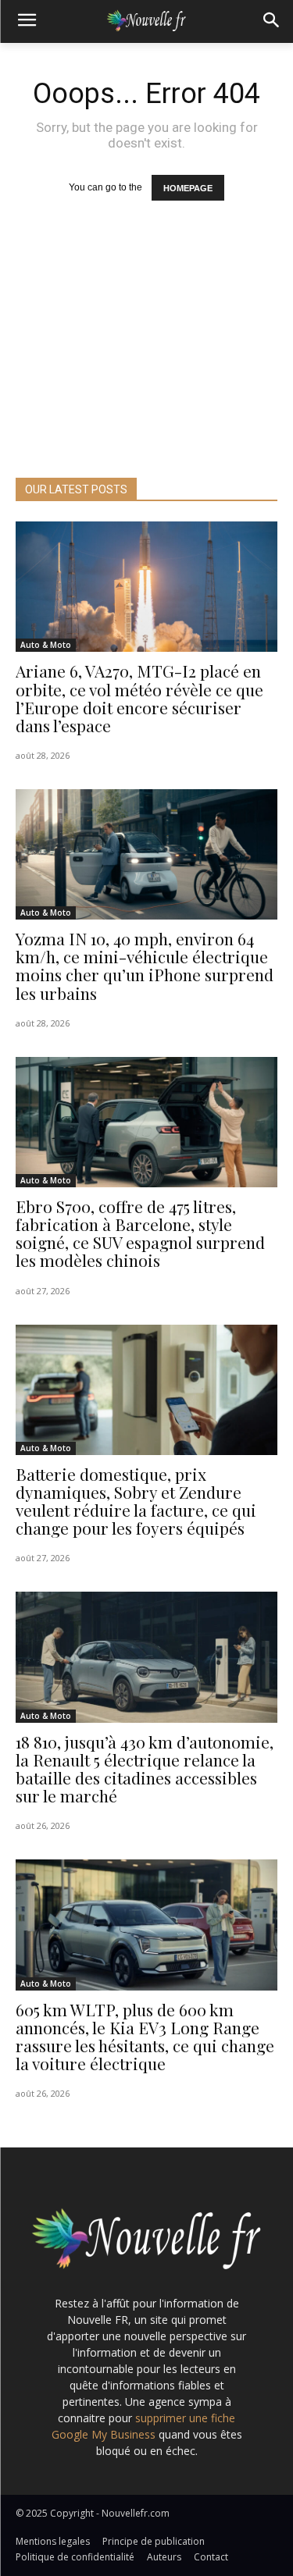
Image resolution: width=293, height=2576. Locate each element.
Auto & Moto (46, 645)
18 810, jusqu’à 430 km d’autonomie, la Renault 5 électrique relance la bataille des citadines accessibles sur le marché (145, 1768)
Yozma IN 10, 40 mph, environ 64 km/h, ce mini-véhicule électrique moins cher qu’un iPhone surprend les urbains (145, 965)
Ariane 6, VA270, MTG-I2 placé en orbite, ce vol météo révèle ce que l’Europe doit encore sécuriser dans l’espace (139, 697)
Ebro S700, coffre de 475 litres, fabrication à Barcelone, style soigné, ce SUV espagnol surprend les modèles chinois (140, 1233)
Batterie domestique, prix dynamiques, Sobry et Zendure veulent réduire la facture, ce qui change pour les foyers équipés (136, 1501)
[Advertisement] (146, 361)
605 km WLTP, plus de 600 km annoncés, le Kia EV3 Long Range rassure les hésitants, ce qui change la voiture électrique (145, 2036)
